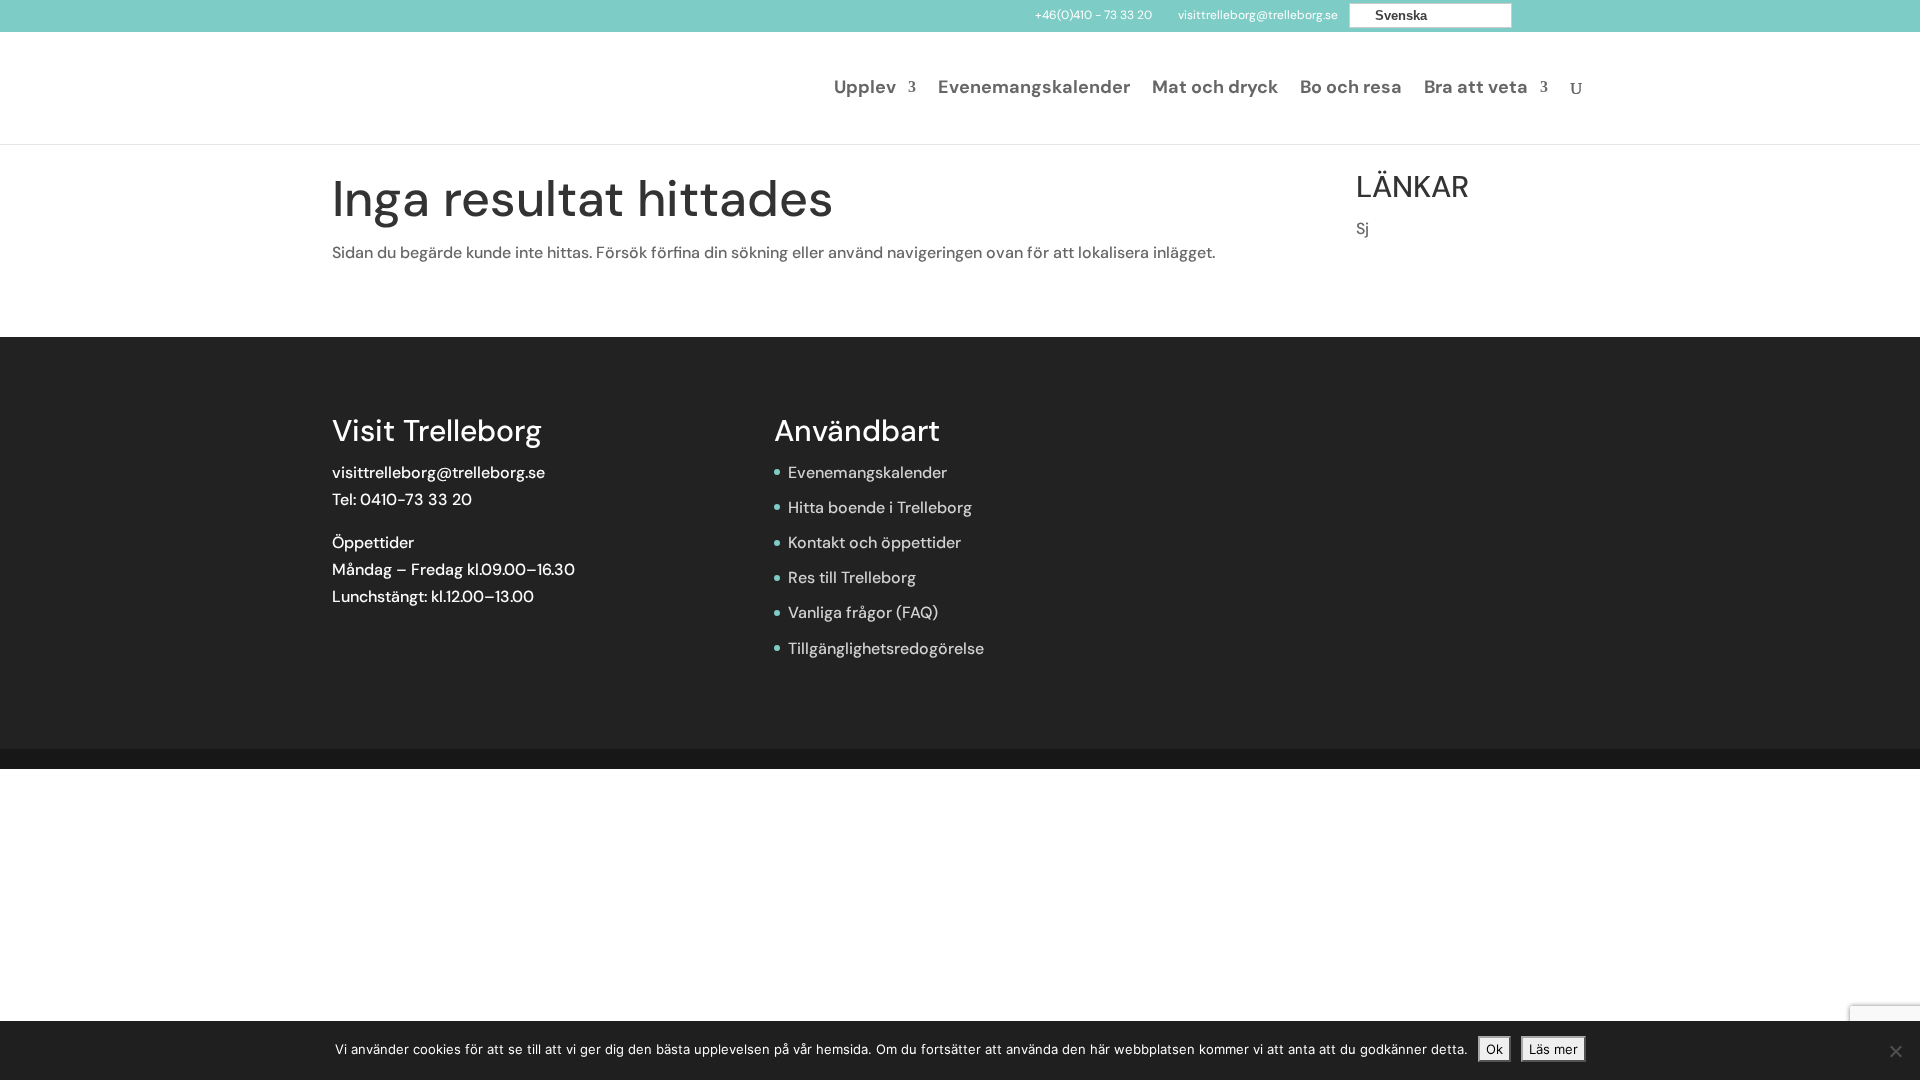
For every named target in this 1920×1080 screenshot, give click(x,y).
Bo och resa (1351, 89)
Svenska (1399, 15)
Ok (1494, 1049)
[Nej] (1895, 1051)
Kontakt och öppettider (874, 542)
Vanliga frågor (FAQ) (863, 612)
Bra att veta (1476, 89)
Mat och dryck (1215, 89)
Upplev (865, 89)
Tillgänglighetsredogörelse (886, 648)
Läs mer (1553, 1049)
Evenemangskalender (1034, 89)
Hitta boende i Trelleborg (880, 507)
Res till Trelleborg (852, 577)
